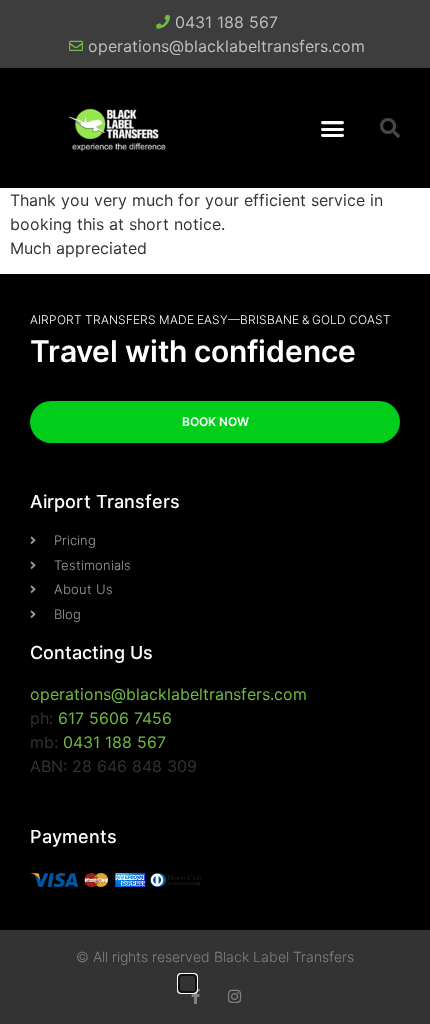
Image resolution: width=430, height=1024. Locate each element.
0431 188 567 (114, 742)
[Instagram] (234, 996)
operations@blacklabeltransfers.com (168, 694)
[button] (333, 128)
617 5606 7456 (115, 718)
